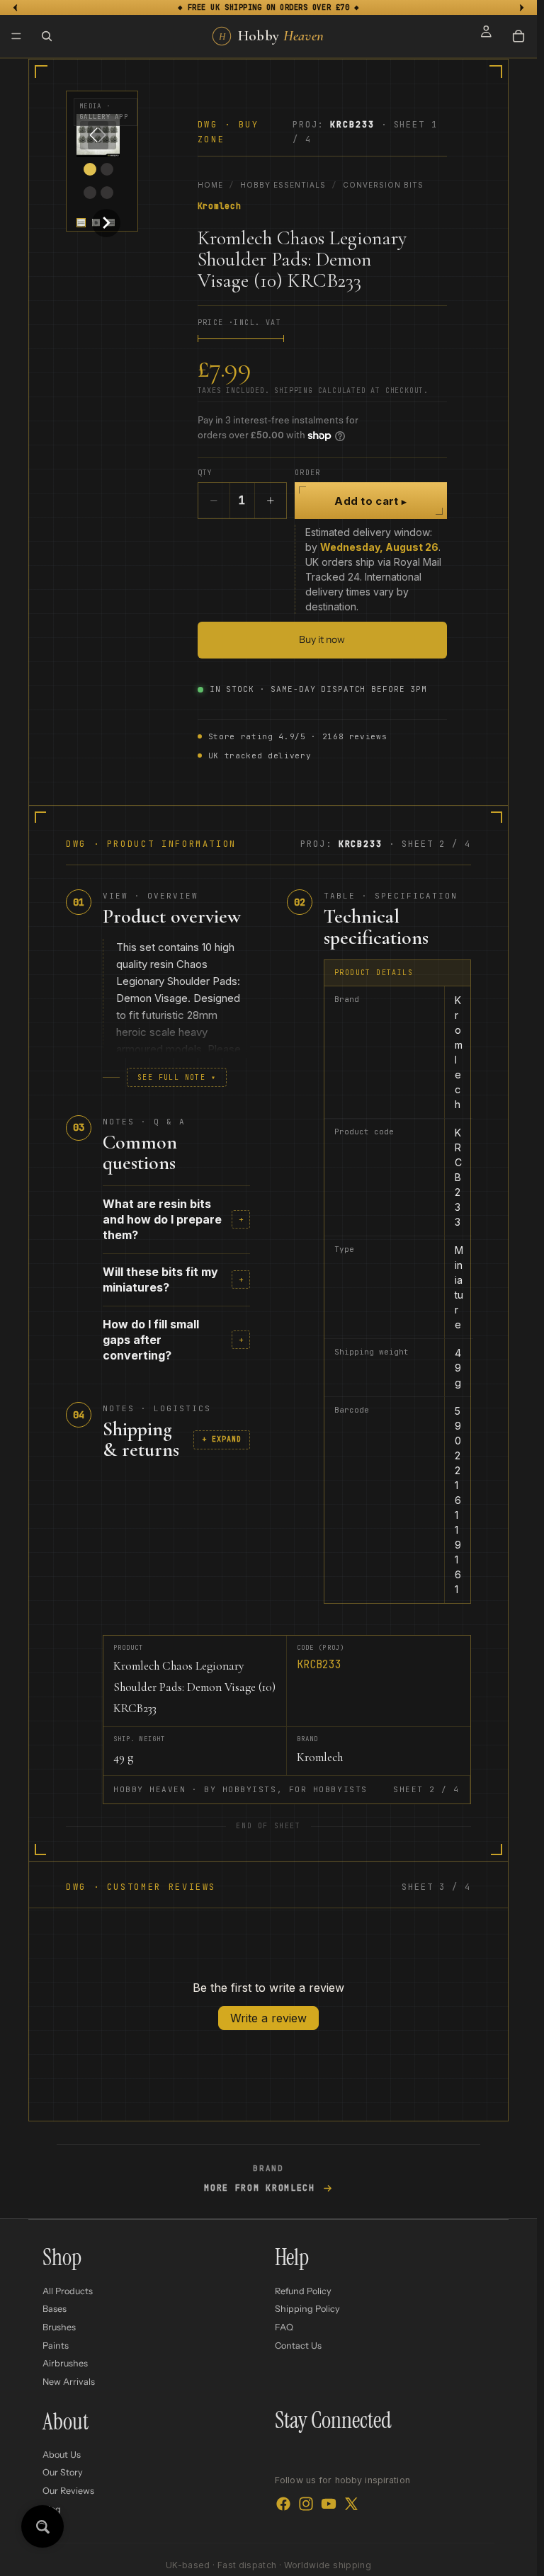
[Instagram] (306, 2503)
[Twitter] (351, 2503)
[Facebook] (283, 2503)
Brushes (59, 2327)
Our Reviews (68, 2491)
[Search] (47, 36)
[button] (81, 223)
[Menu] (16, 36)
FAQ (284, 2327)
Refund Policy (303, 2291)
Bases (55, 2309)
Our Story (63, 2472)
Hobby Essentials (283, 185)
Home (210, 185)
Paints (56, 2345)
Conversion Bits (383, 185)
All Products (68, 2291)
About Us (62, 2455)
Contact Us (298, 2345)
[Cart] (518, 36)
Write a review (268, 2018)
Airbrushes (65, 2363)
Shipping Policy (307, 2309)
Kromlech (220, 206)
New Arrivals (69, 2382)
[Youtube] (329, 2503)
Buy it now (322, 639)
